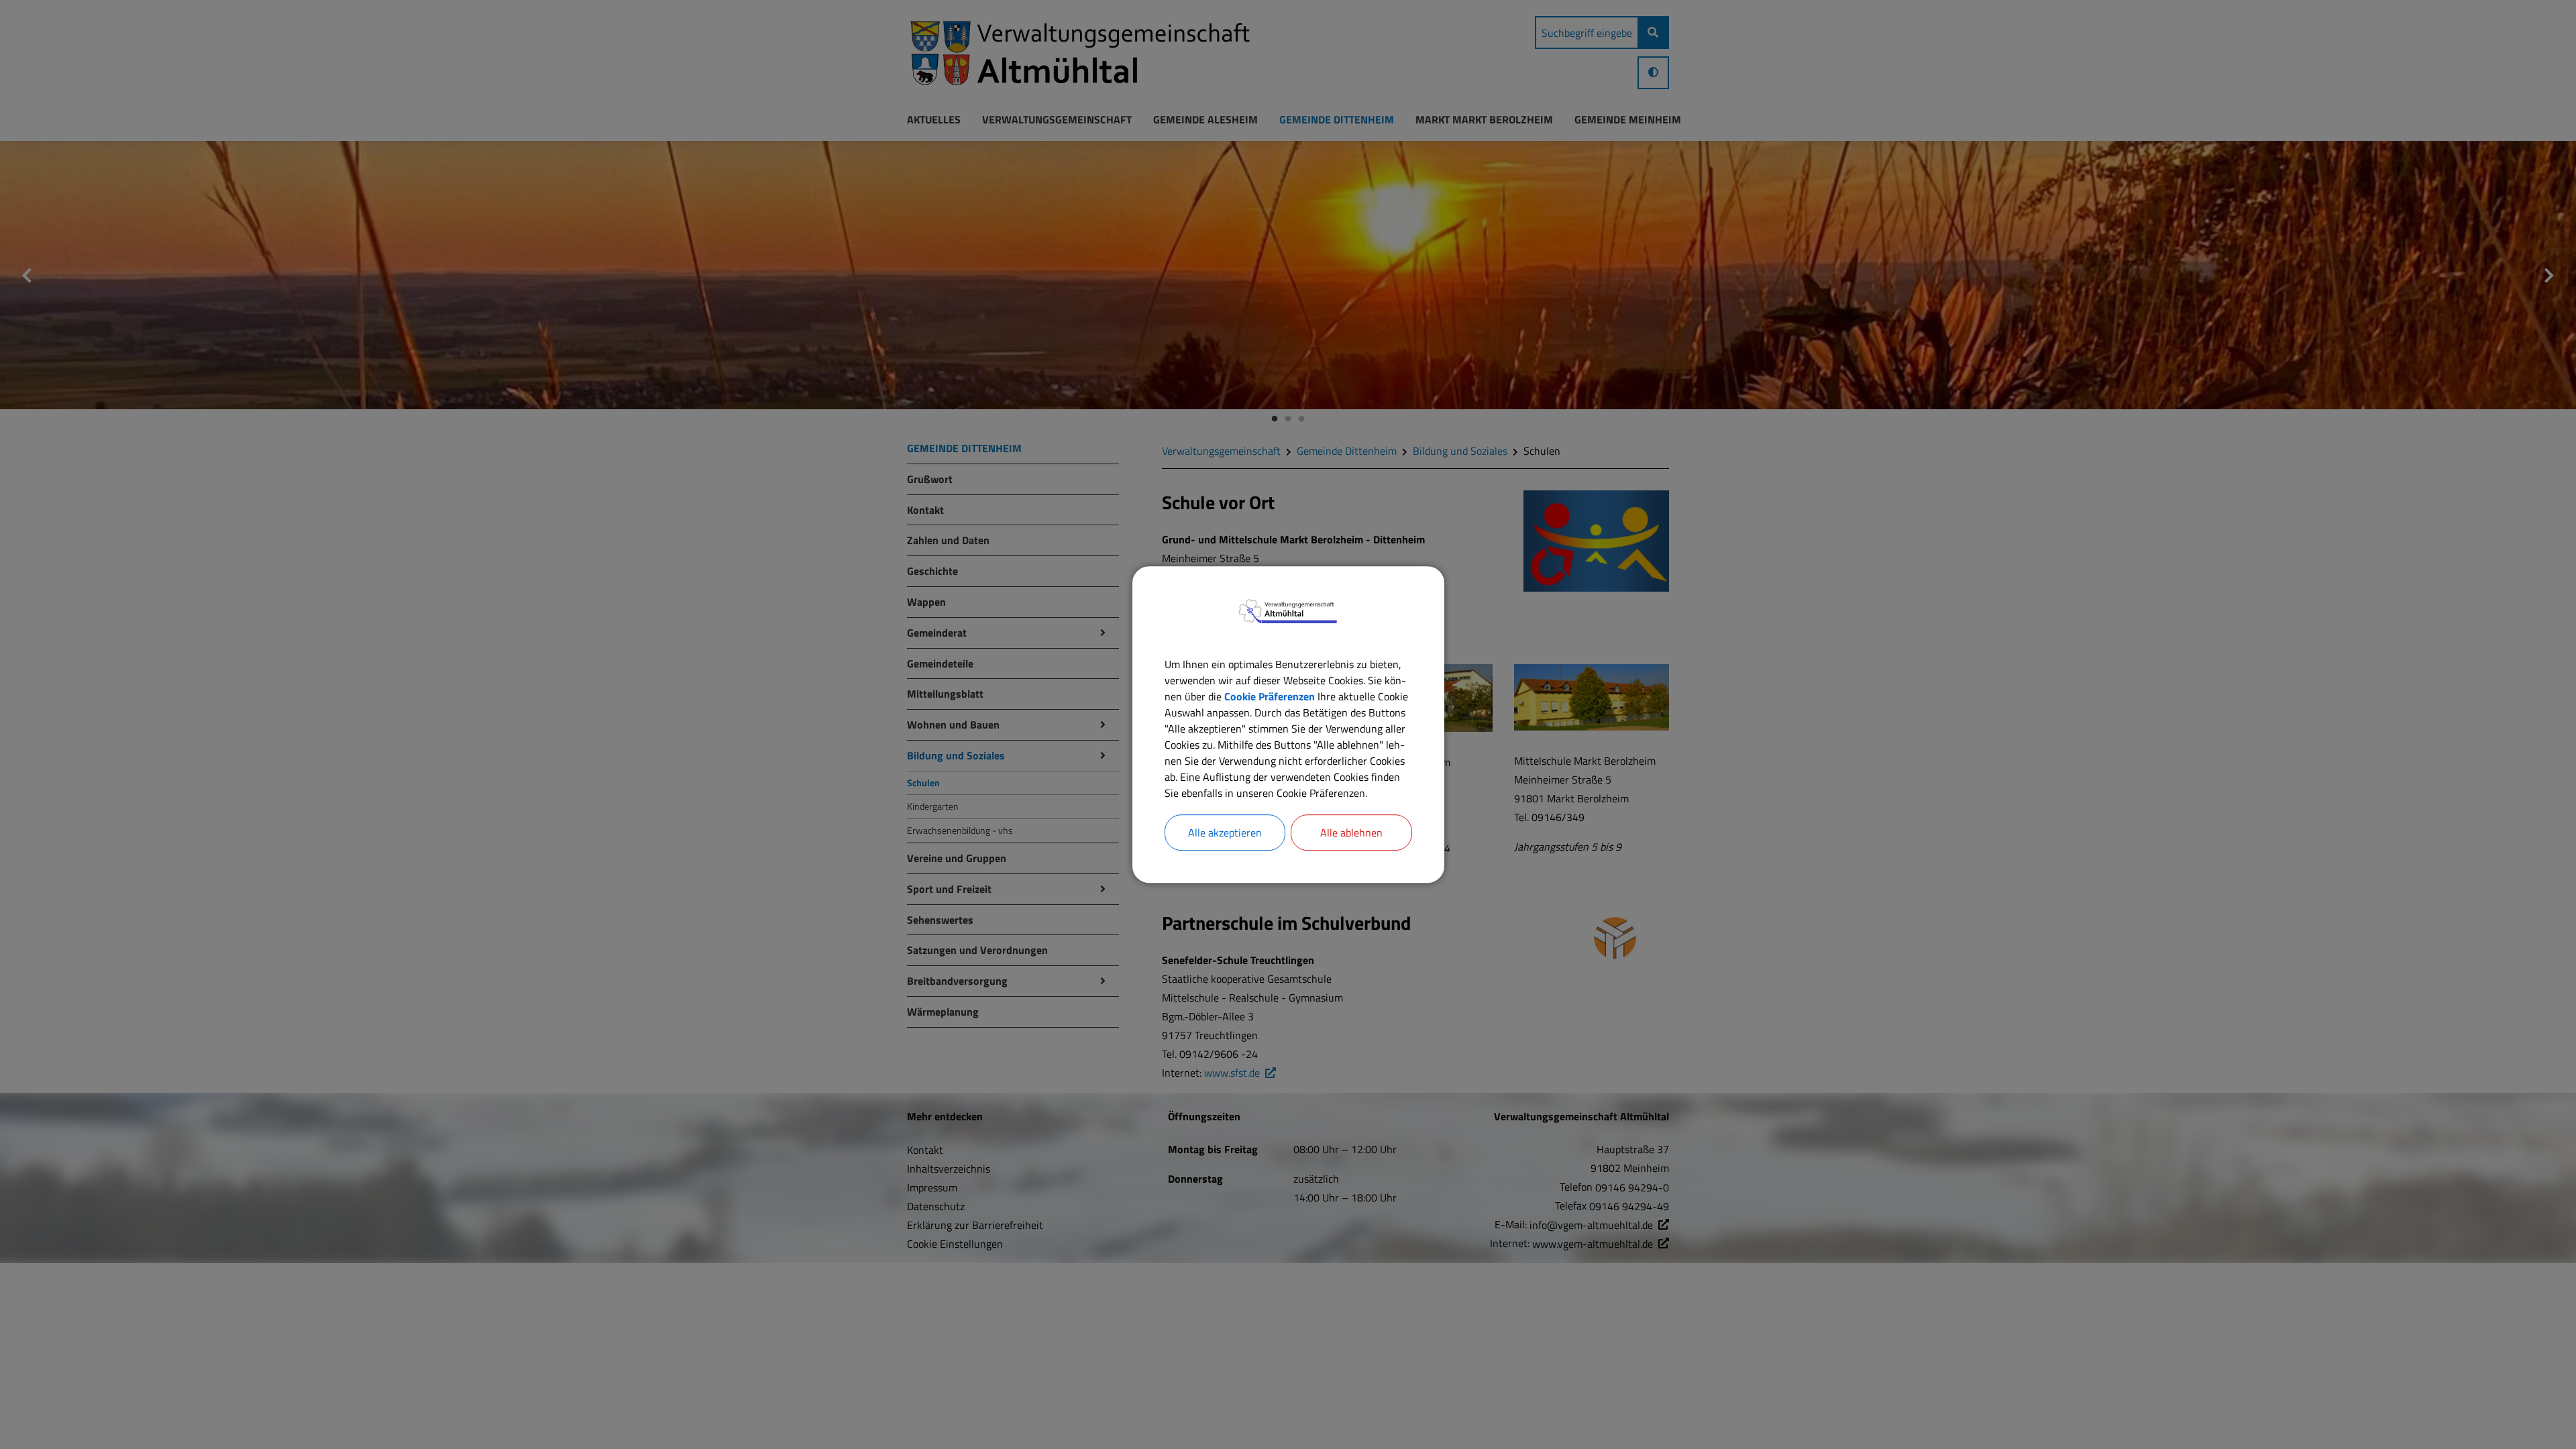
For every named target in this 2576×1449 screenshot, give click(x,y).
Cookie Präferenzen (1270, 696)
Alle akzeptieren (1225, 833)
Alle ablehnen (1351, 833)
